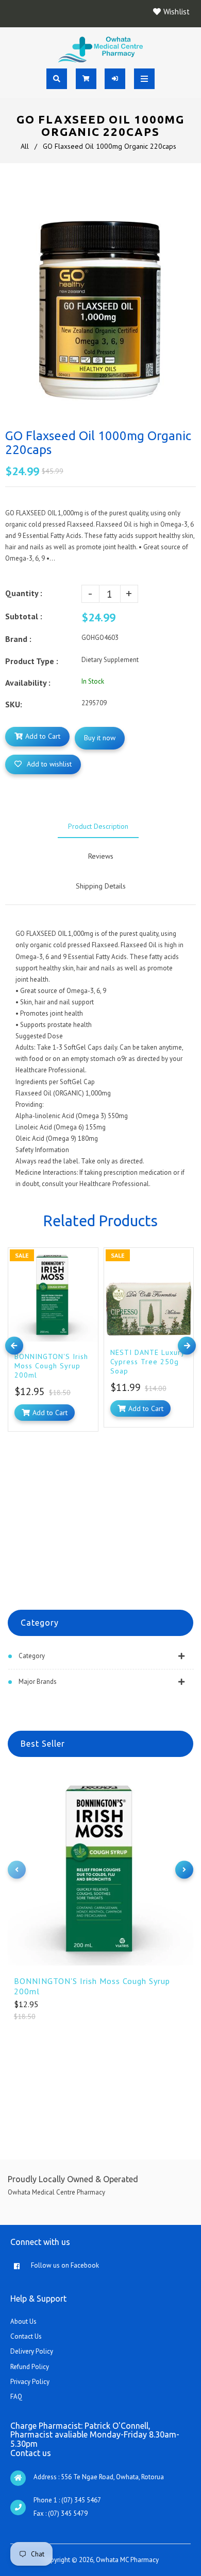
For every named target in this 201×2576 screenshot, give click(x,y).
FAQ (16, 2397)
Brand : (18, 639)
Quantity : (24, 593)
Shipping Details (101, 886)
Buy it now (100, 738)
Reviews (101, 856)
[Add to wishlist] (88, 1257)
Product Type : (32, 661)
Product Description (98, 826)
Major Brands (38, 1682)
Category (32, 1656)
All (25, 146)
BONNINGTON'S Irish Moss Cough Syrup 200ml (92, 1986)
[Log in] (115, 79)
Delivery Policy (32, 2351)
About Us (23, 2321)
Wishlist (177, 12)
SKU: (14, 704)
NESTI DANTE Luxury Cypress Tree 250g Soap (147, 1362)
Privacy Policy (30, 2382)
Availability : (28, 683)
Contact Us (26, 2336)
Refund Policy (30, 2367)
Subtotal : (24, 616)
